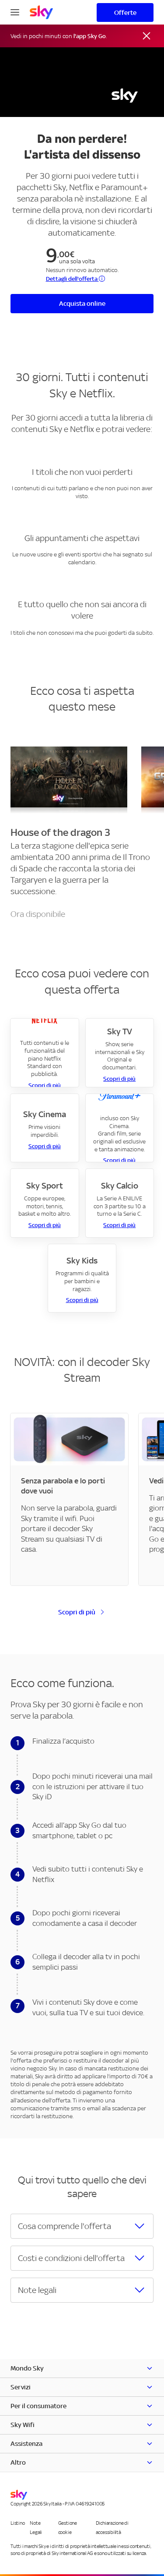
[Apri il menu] (15, 11)
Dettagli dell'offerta (72, 279)
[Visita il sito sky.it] (41, 12)
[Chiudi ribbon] (147, 36)
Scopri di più (45, 1085)
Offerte (125, 12)
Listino (17, 2523)
